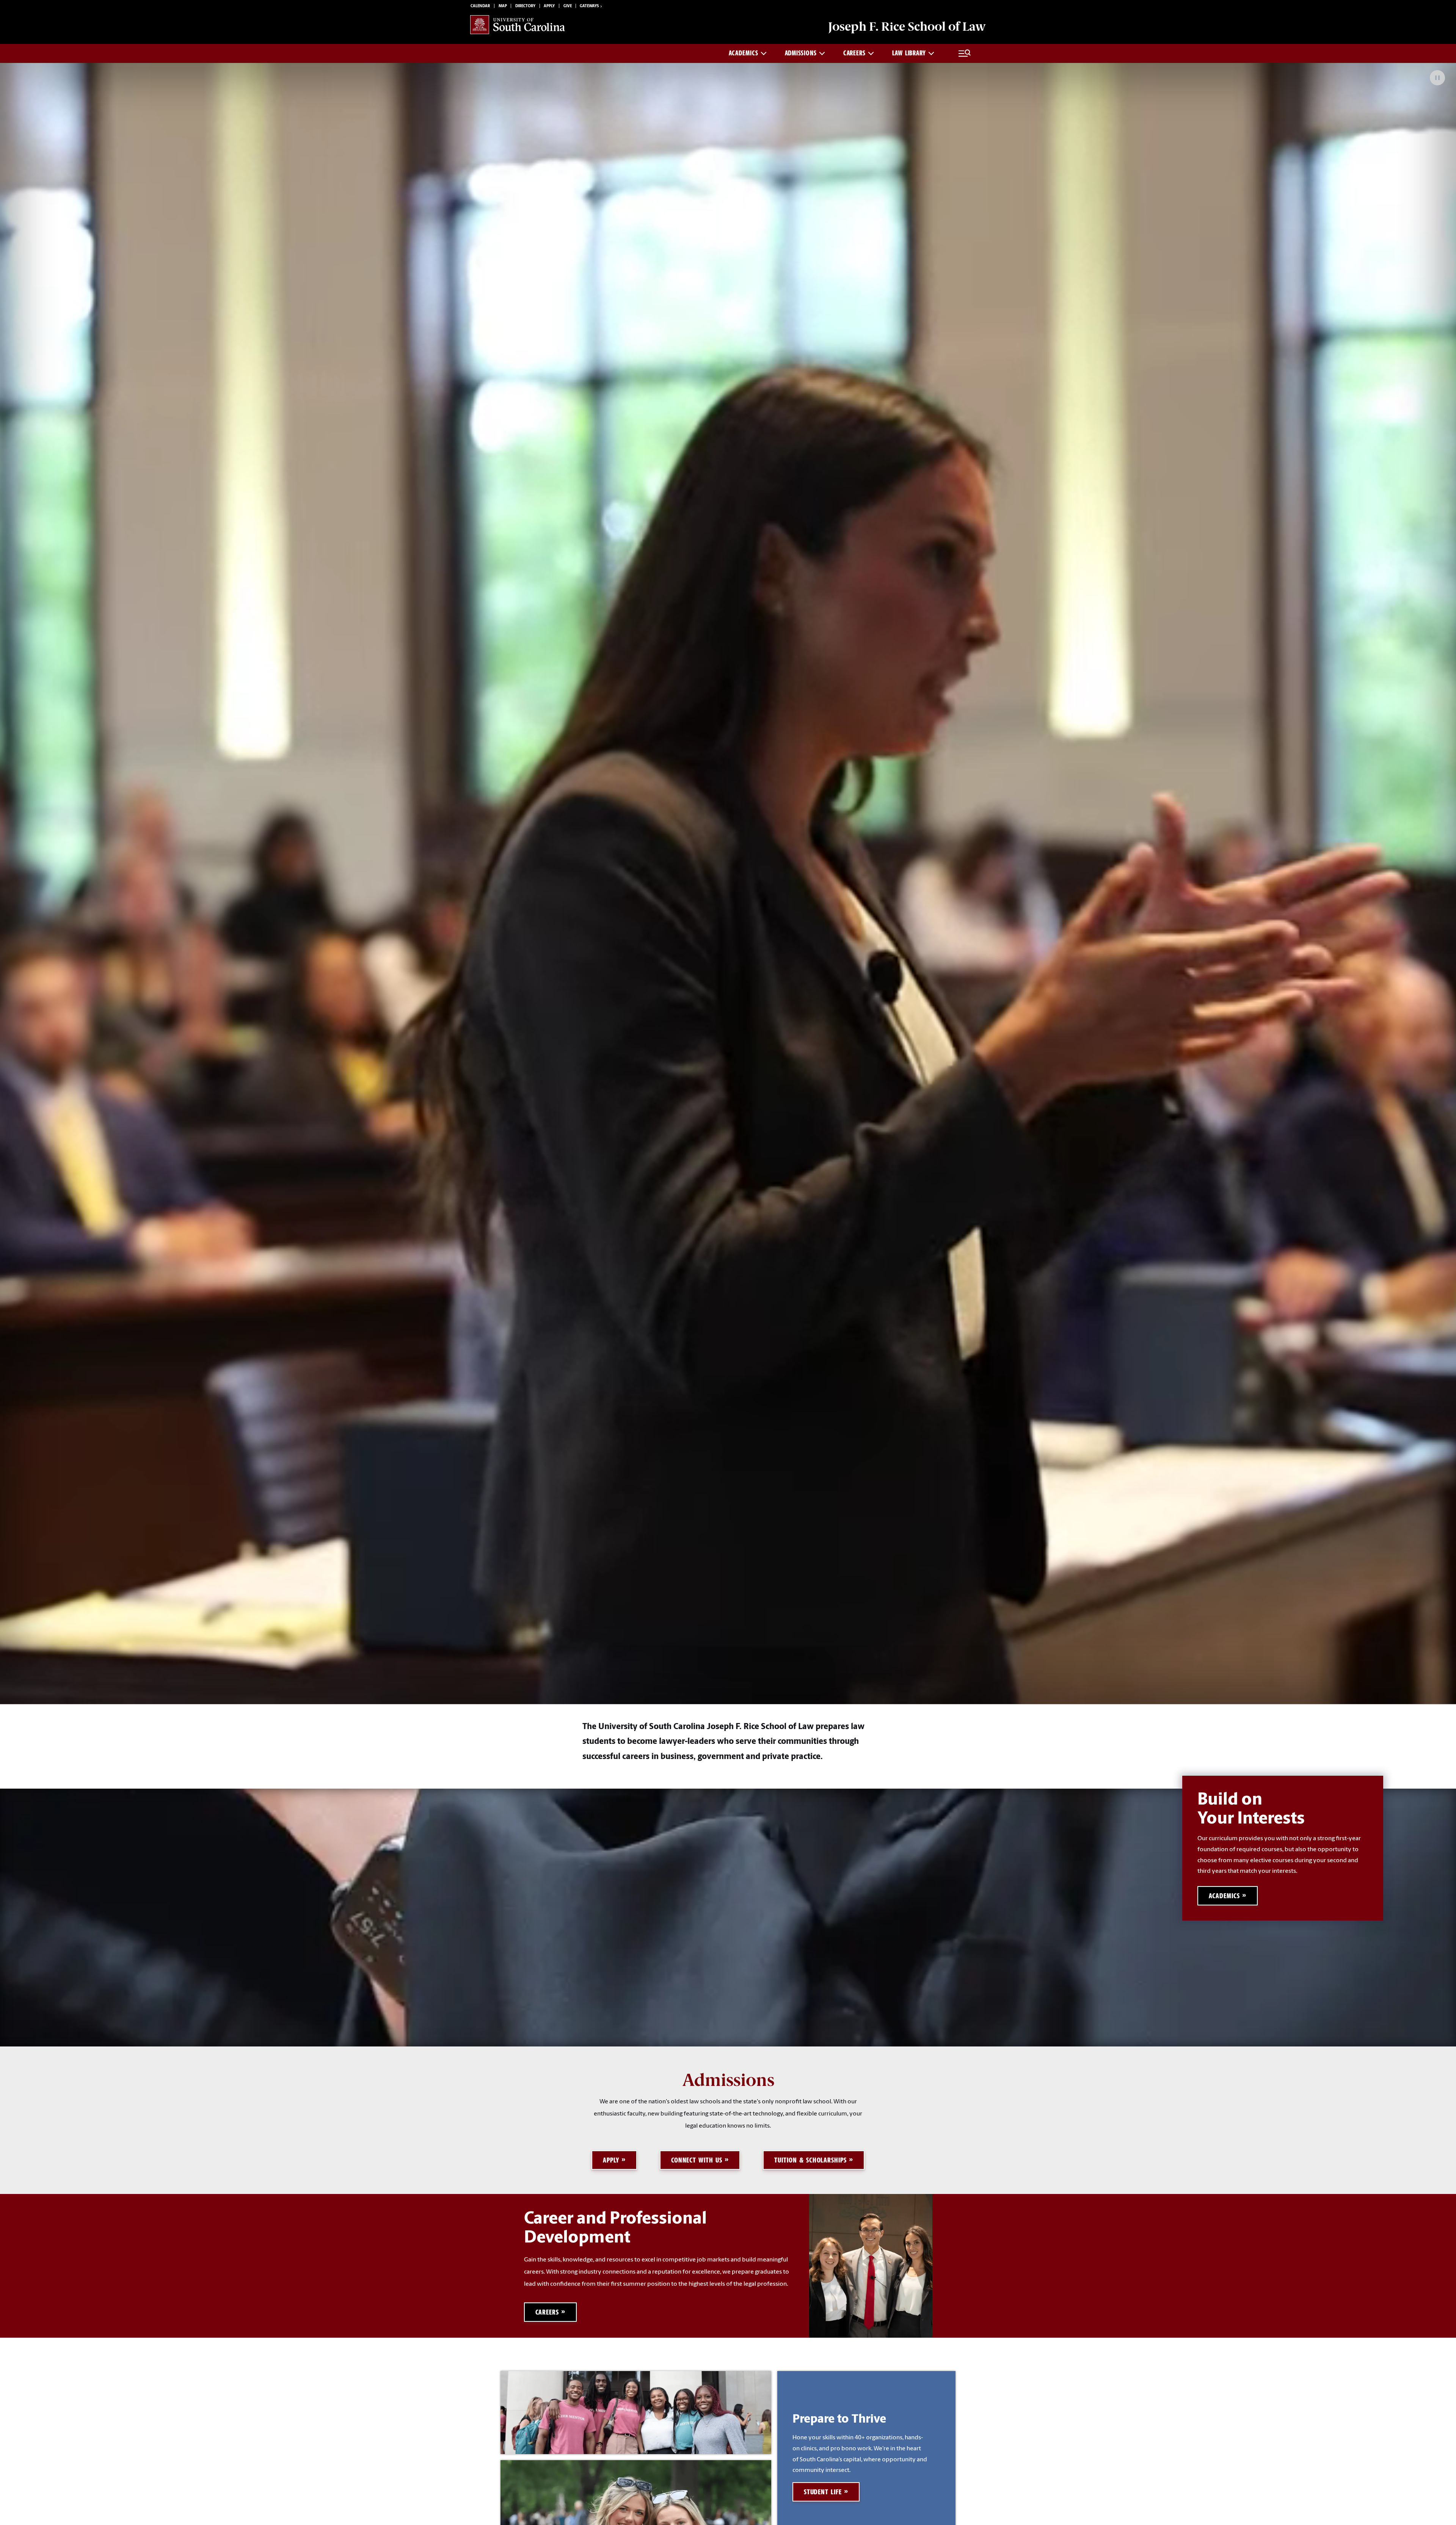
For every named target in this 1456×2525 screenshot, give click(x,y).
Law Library (909, 53)
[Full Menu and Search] (965, 53)
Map (503, 6)
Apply (549, 6)
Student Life (823, 2492)
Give (568, 6)
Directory (525, 6)
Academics (743, 53)
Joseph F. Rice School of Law (907, 27)
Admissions (801, 53)
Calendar (480, 6)
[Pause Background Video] (1437, 78)
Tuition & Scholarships (810, 2160)
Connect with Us (697, 2160)
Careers (854, 53)
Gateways (589, 6)
